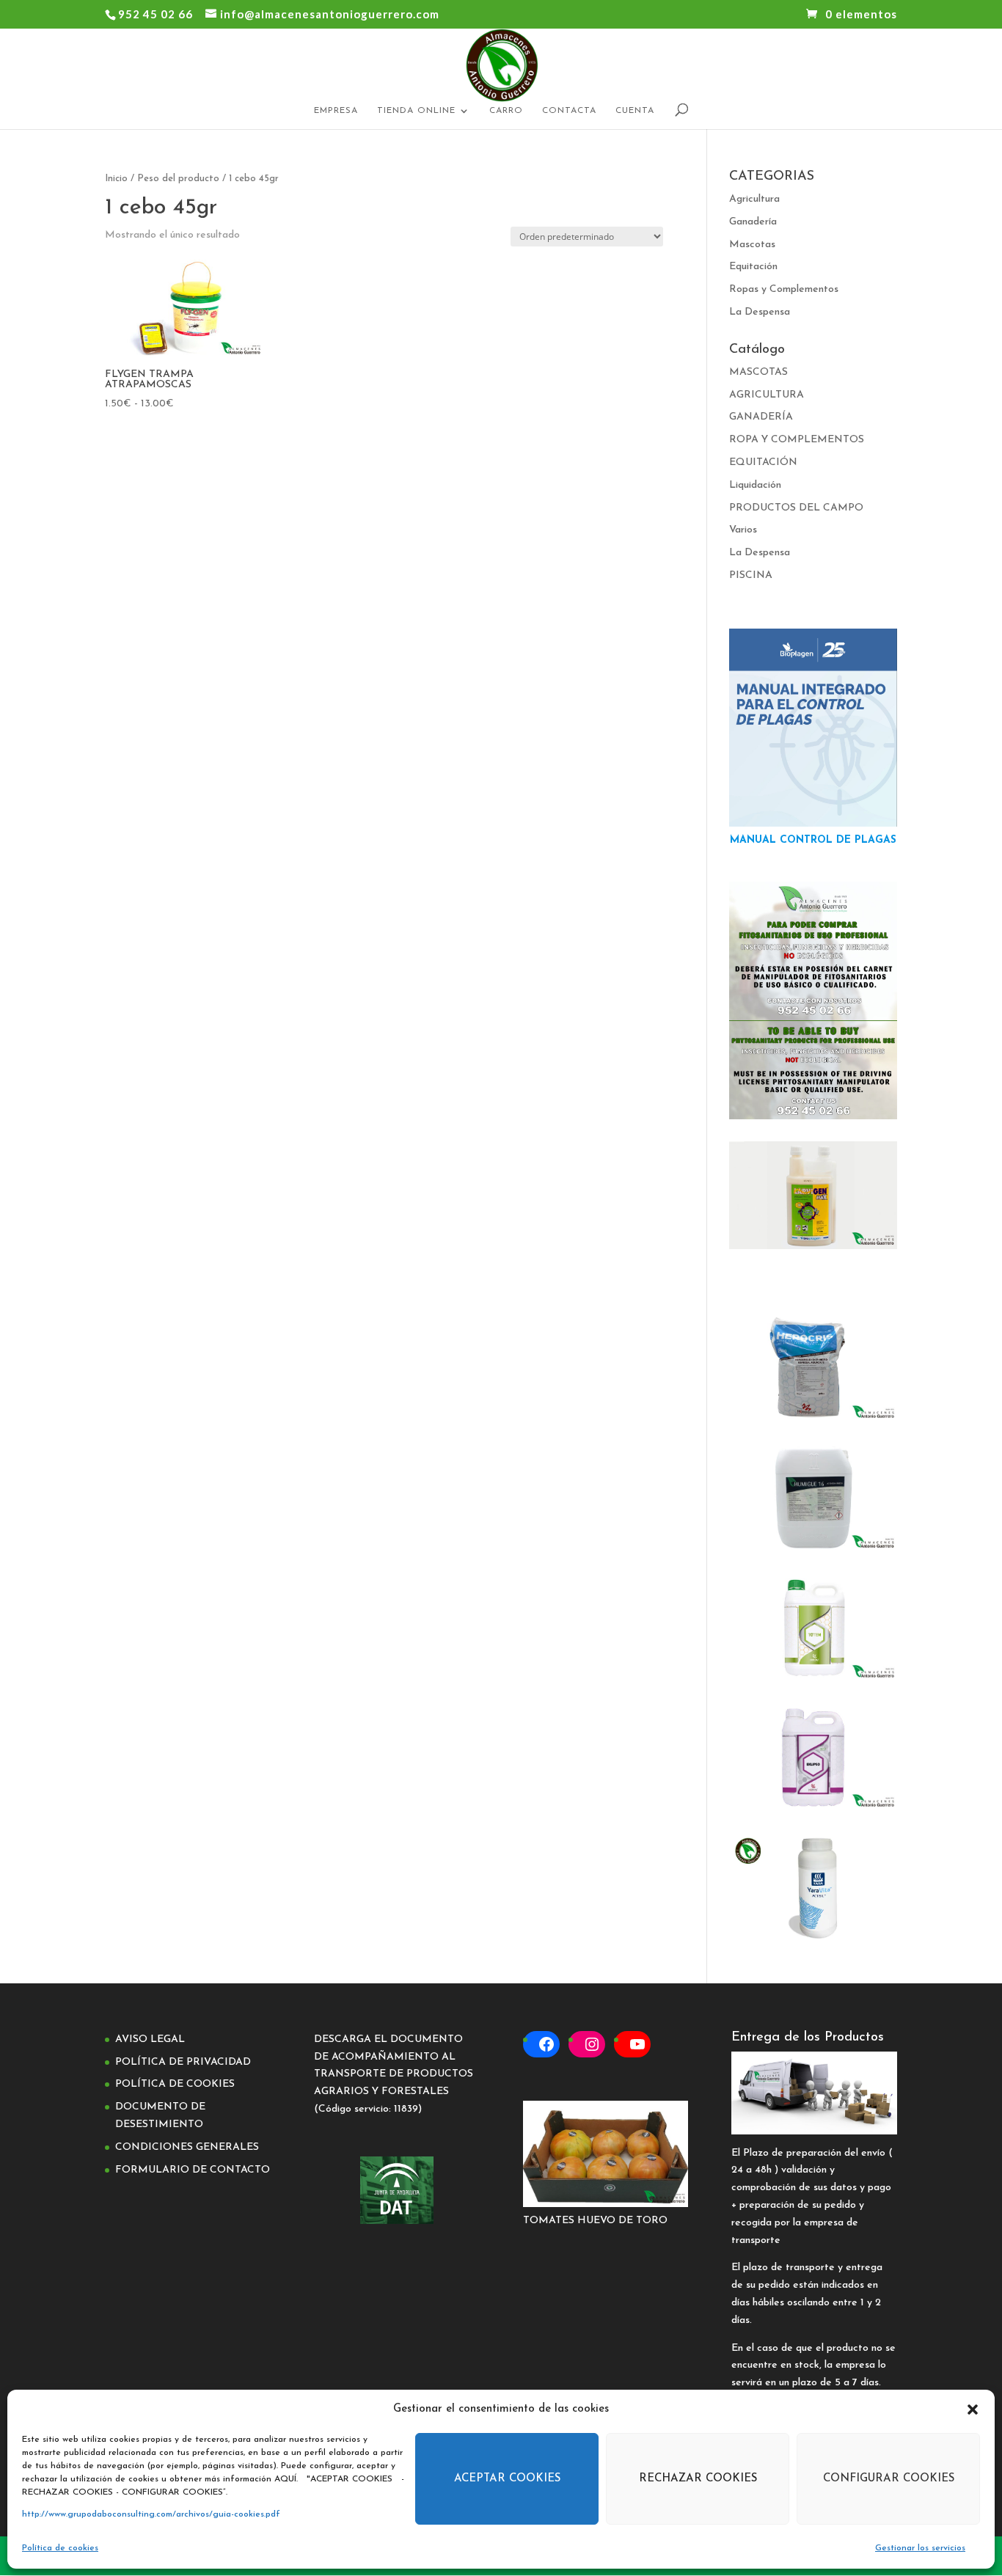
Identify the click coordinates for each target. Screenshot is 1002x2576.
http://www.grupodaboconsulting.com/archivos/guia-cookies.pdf (151, 2514)
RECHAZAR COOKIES (698, 2479)
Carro (506, 111)
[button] (973, 2409)
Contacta (569, 111)
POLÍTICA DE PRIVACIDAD (183, 2062)
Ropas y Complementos (784, 289)
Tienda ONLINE (416, 111)
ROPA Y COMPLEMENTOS (797, 440)
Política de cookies (60, 2548)
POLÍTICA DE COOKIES (175, 2084)
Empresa (336, 111)
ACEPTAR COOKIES (507, 2479)
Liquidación (755, 485)
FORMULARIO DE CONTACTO (193, 2170)
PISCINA (751, 575)
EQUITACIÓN (763, 462)
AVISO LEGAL (150, 2039)
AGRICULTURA (767, 395)
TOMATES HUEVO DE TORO (595, 2221)
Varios (743, 530)
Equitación (753, 267)
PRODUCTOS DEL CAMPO (796, 508)
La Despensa (760, 312)
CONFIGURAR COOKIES (889, 2479)
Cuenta (635, 111)
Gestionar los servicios (920, 2548)
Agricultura (754, 199)
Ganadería (753, 222)
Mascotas (752, 245)
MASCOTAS (758, 372)
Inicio (116, 179)
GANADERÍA (761, 417)
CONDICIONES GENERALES (187, 2147)
